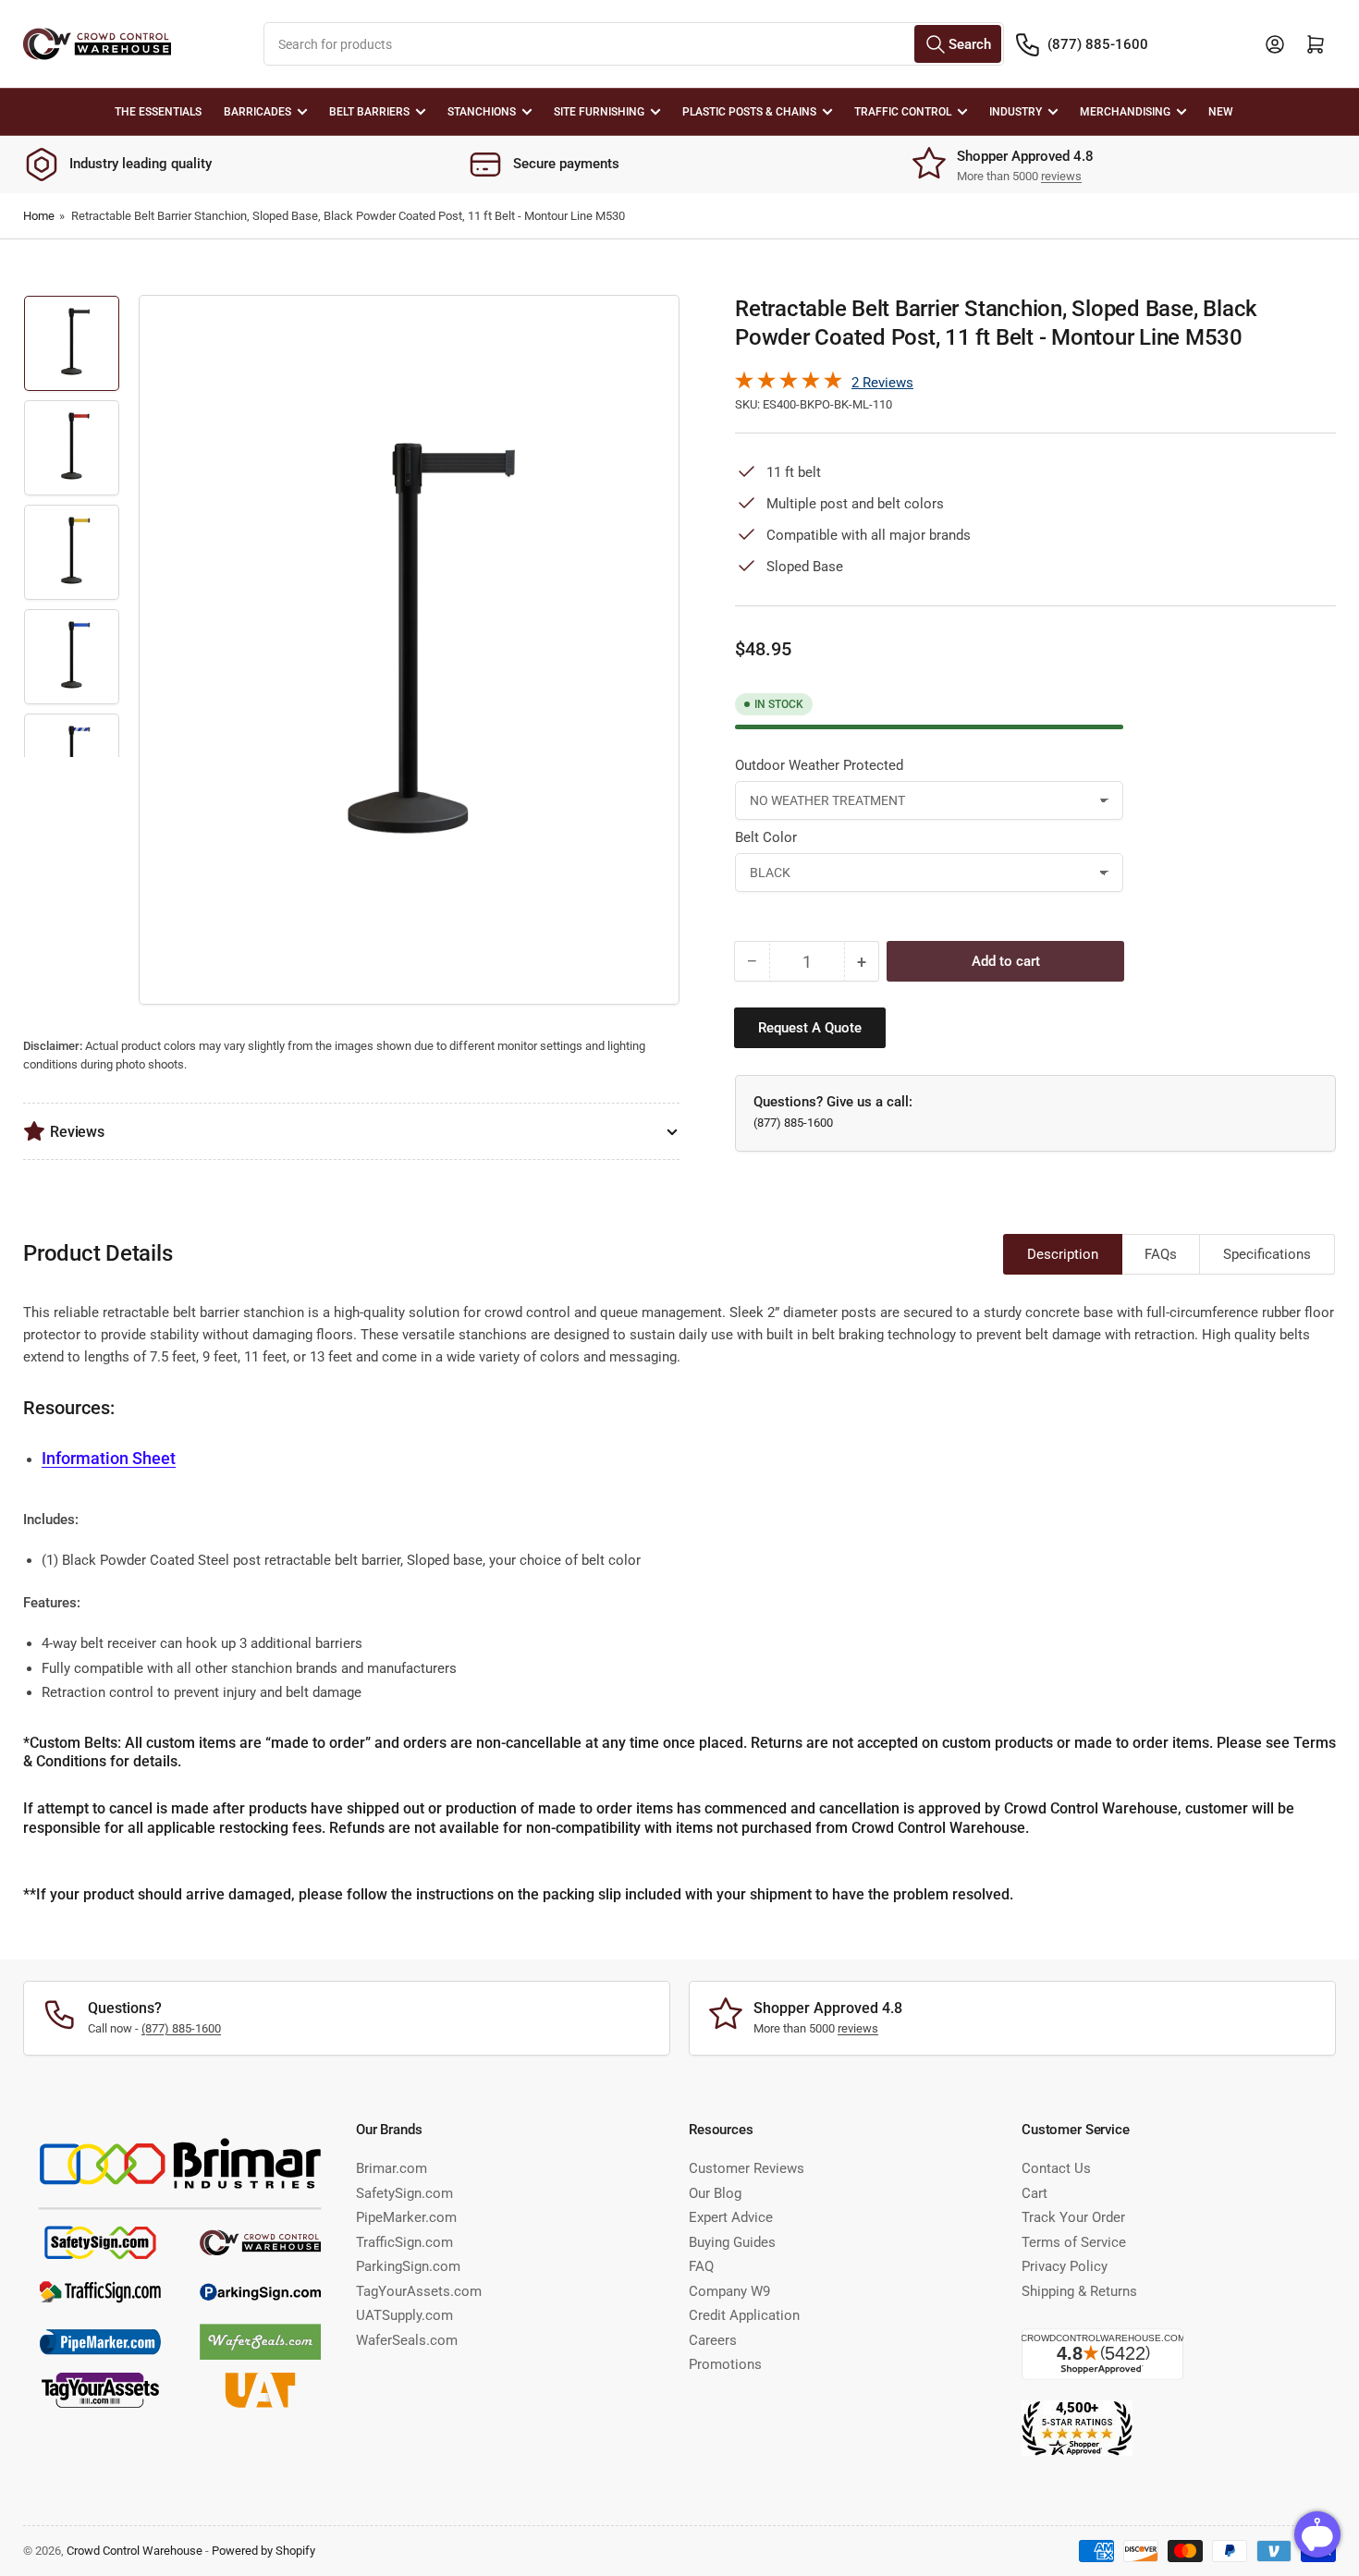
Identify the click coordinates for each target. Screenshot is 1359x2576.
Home (39, 216)
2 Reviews (882, 383)
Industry (1016, 112)
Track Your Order (1073, 2217)
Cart (1035, 2193)
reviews (1061, 176)
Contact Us (1056, 2168)
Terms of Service (1074, 2242)
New (1221, 112)
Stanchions (482, 112)
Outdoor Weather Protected (819, 765)
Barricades (257, 112)
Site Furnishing (599, 112)
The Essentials (158, 112)
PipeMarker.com (406, 2217)
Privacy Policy (1065, 2266)
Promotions (725, 2364)
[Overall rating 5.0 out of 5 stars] (789, 385)
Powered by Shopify (263, 2551)
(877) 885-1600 (1098, 44)
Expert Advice (731, 2217)
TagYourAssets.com (419, 2291)
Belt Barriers (369, 112)
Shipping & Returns (1079, 2291)
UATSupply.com (404, 2315)
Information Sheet (109, 1458)
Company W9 (729, 2291)
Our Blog (715, 2193)
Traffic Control (903, 112)
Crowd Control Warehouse (135, 2551)
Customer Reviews (747, 2168)
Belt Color (766, 837)
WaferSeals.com (407, 2340)
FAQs (1161, 1254)
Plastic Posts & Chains (749, 112)
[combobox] (634, 44)
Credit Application (744, 2315)
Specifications (1267, 1254)
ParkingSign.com (408, 2266)
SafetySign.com (404, 2193)
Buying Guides (732, 2242)
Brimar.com (392, 2168)
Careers (713, 2340)
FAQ (701, 2266)
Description (1063, 1254)
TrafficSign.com (404, 2242)
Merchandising (1125, 112)
